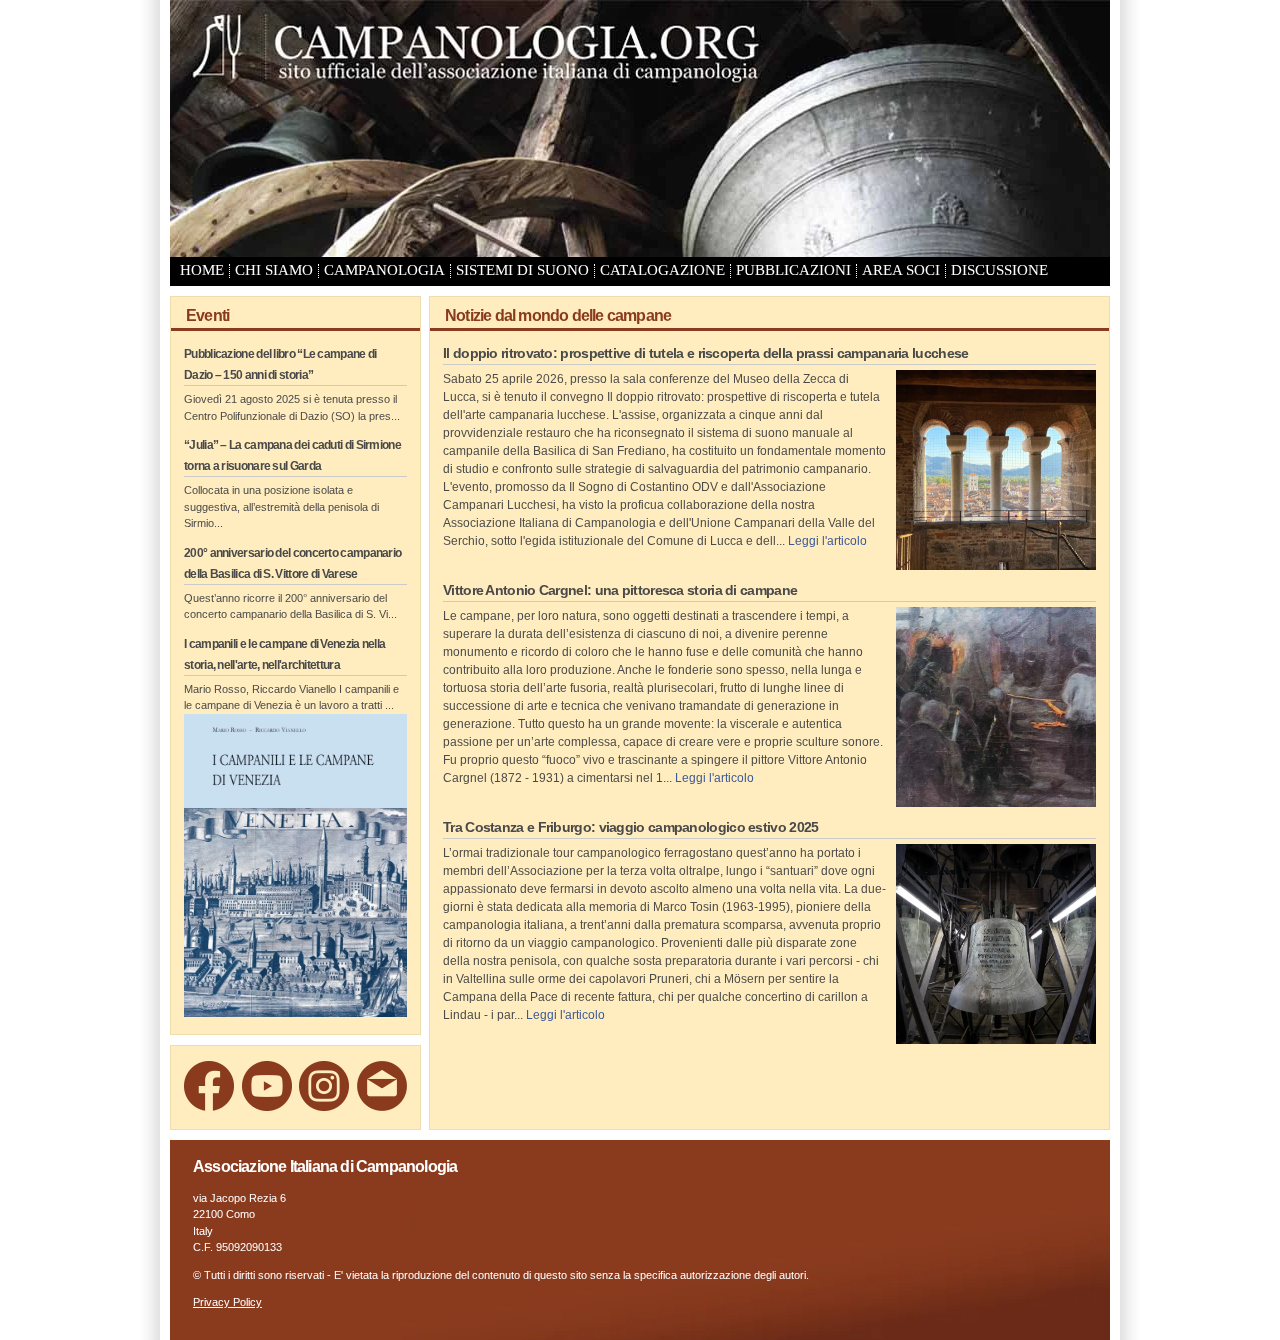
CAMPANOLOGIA (384, 270)
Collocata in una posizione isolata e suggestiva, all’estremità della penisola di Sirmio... (281, 506)
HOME (202, 270)
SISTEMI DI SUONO (522, 270)
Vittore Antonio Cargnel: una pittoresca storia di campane (620, 590)
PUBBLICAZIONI (793, 270)
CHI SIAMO (274, 270)
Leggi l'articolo (827, 541)
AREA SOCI (901, 270)
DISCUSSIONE (999, 270)
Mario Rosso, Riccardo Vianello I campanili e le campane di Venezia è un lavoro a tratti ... (291, 697)
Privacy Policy (227, 1302)
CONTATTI (212, 292)
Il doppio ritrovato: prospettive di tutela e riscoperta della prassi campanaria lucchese (705, 353)
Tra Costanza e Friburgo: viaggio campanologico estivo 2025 (630, 827)
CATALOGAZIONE (662, 270)
